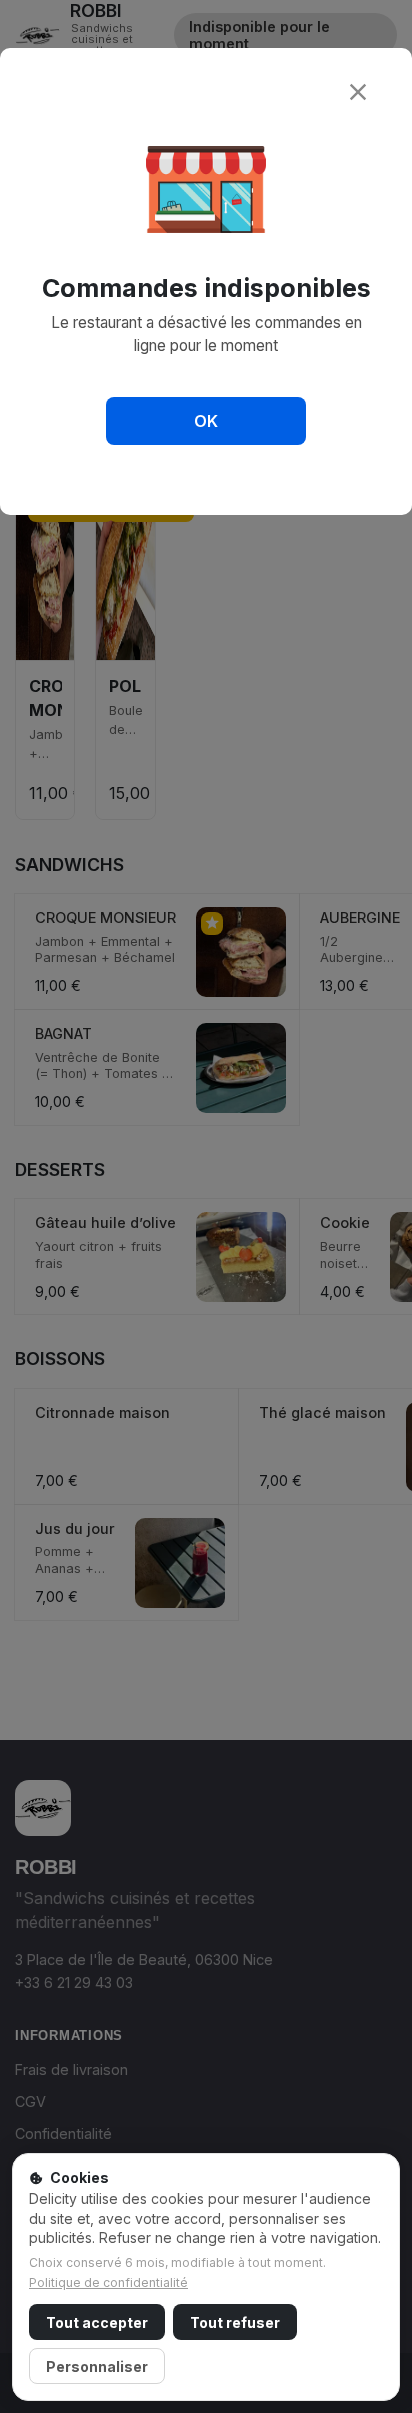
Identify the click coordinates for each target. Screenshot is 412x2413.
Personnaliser (97, 2366)
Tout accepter (97, 2322)
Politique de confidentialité (108, 2282)
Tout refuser (235, 2322)
